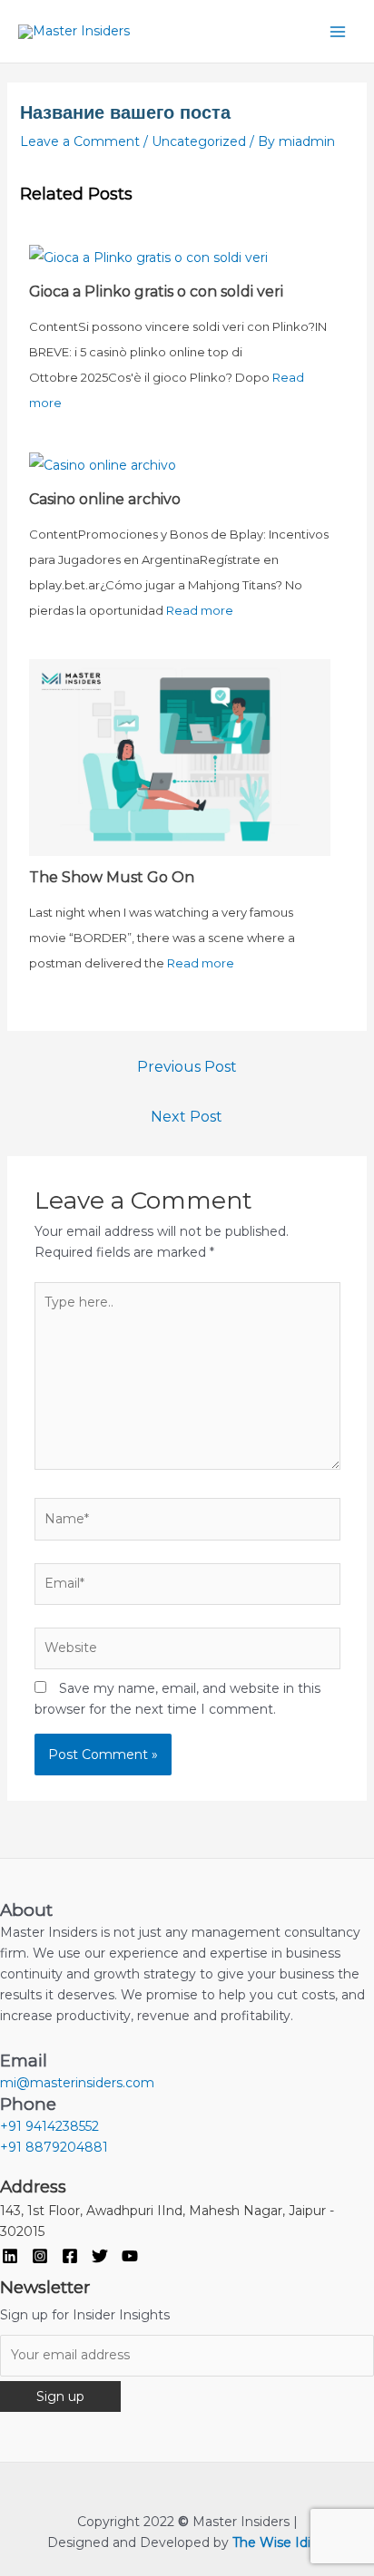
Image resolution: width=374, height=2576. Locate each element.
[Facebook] (70, 2256)
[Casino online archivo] (103, 464)
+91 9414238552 (49, 2126)
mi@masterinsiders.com (77, 2083)
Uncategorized (199, 141)
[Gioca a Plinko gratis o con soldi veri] (148, 256)
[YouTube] (130, 2256)
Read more (200, 610)
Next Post (187, 1117)
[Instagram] (40, 2256)
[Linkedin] (10, 2256)
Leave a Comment (80, 141)
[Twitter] (100, 2256)
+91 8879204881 (54, 2147)
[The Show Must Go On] (180, 756)
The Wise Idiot (278, 2542)
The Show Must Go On (112, 877)
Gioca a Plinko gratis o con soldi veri (156, 292)
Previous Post (187, 1067)
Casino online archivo (105, 499)
